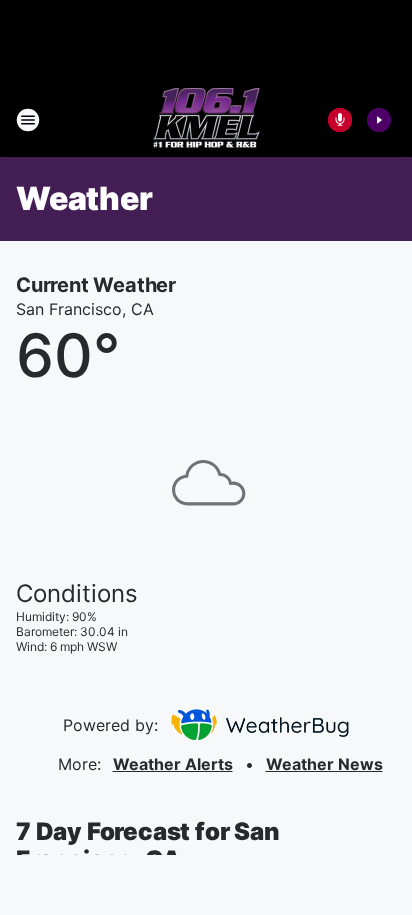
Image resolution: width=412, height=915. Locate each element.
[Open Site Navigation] (28, 120)
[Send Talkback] (340, 120)
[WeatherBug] (259, 725)
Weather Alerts (173, 764)
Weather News (324, 764)
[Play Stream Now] (379, 120)
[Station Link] (206, 120)
